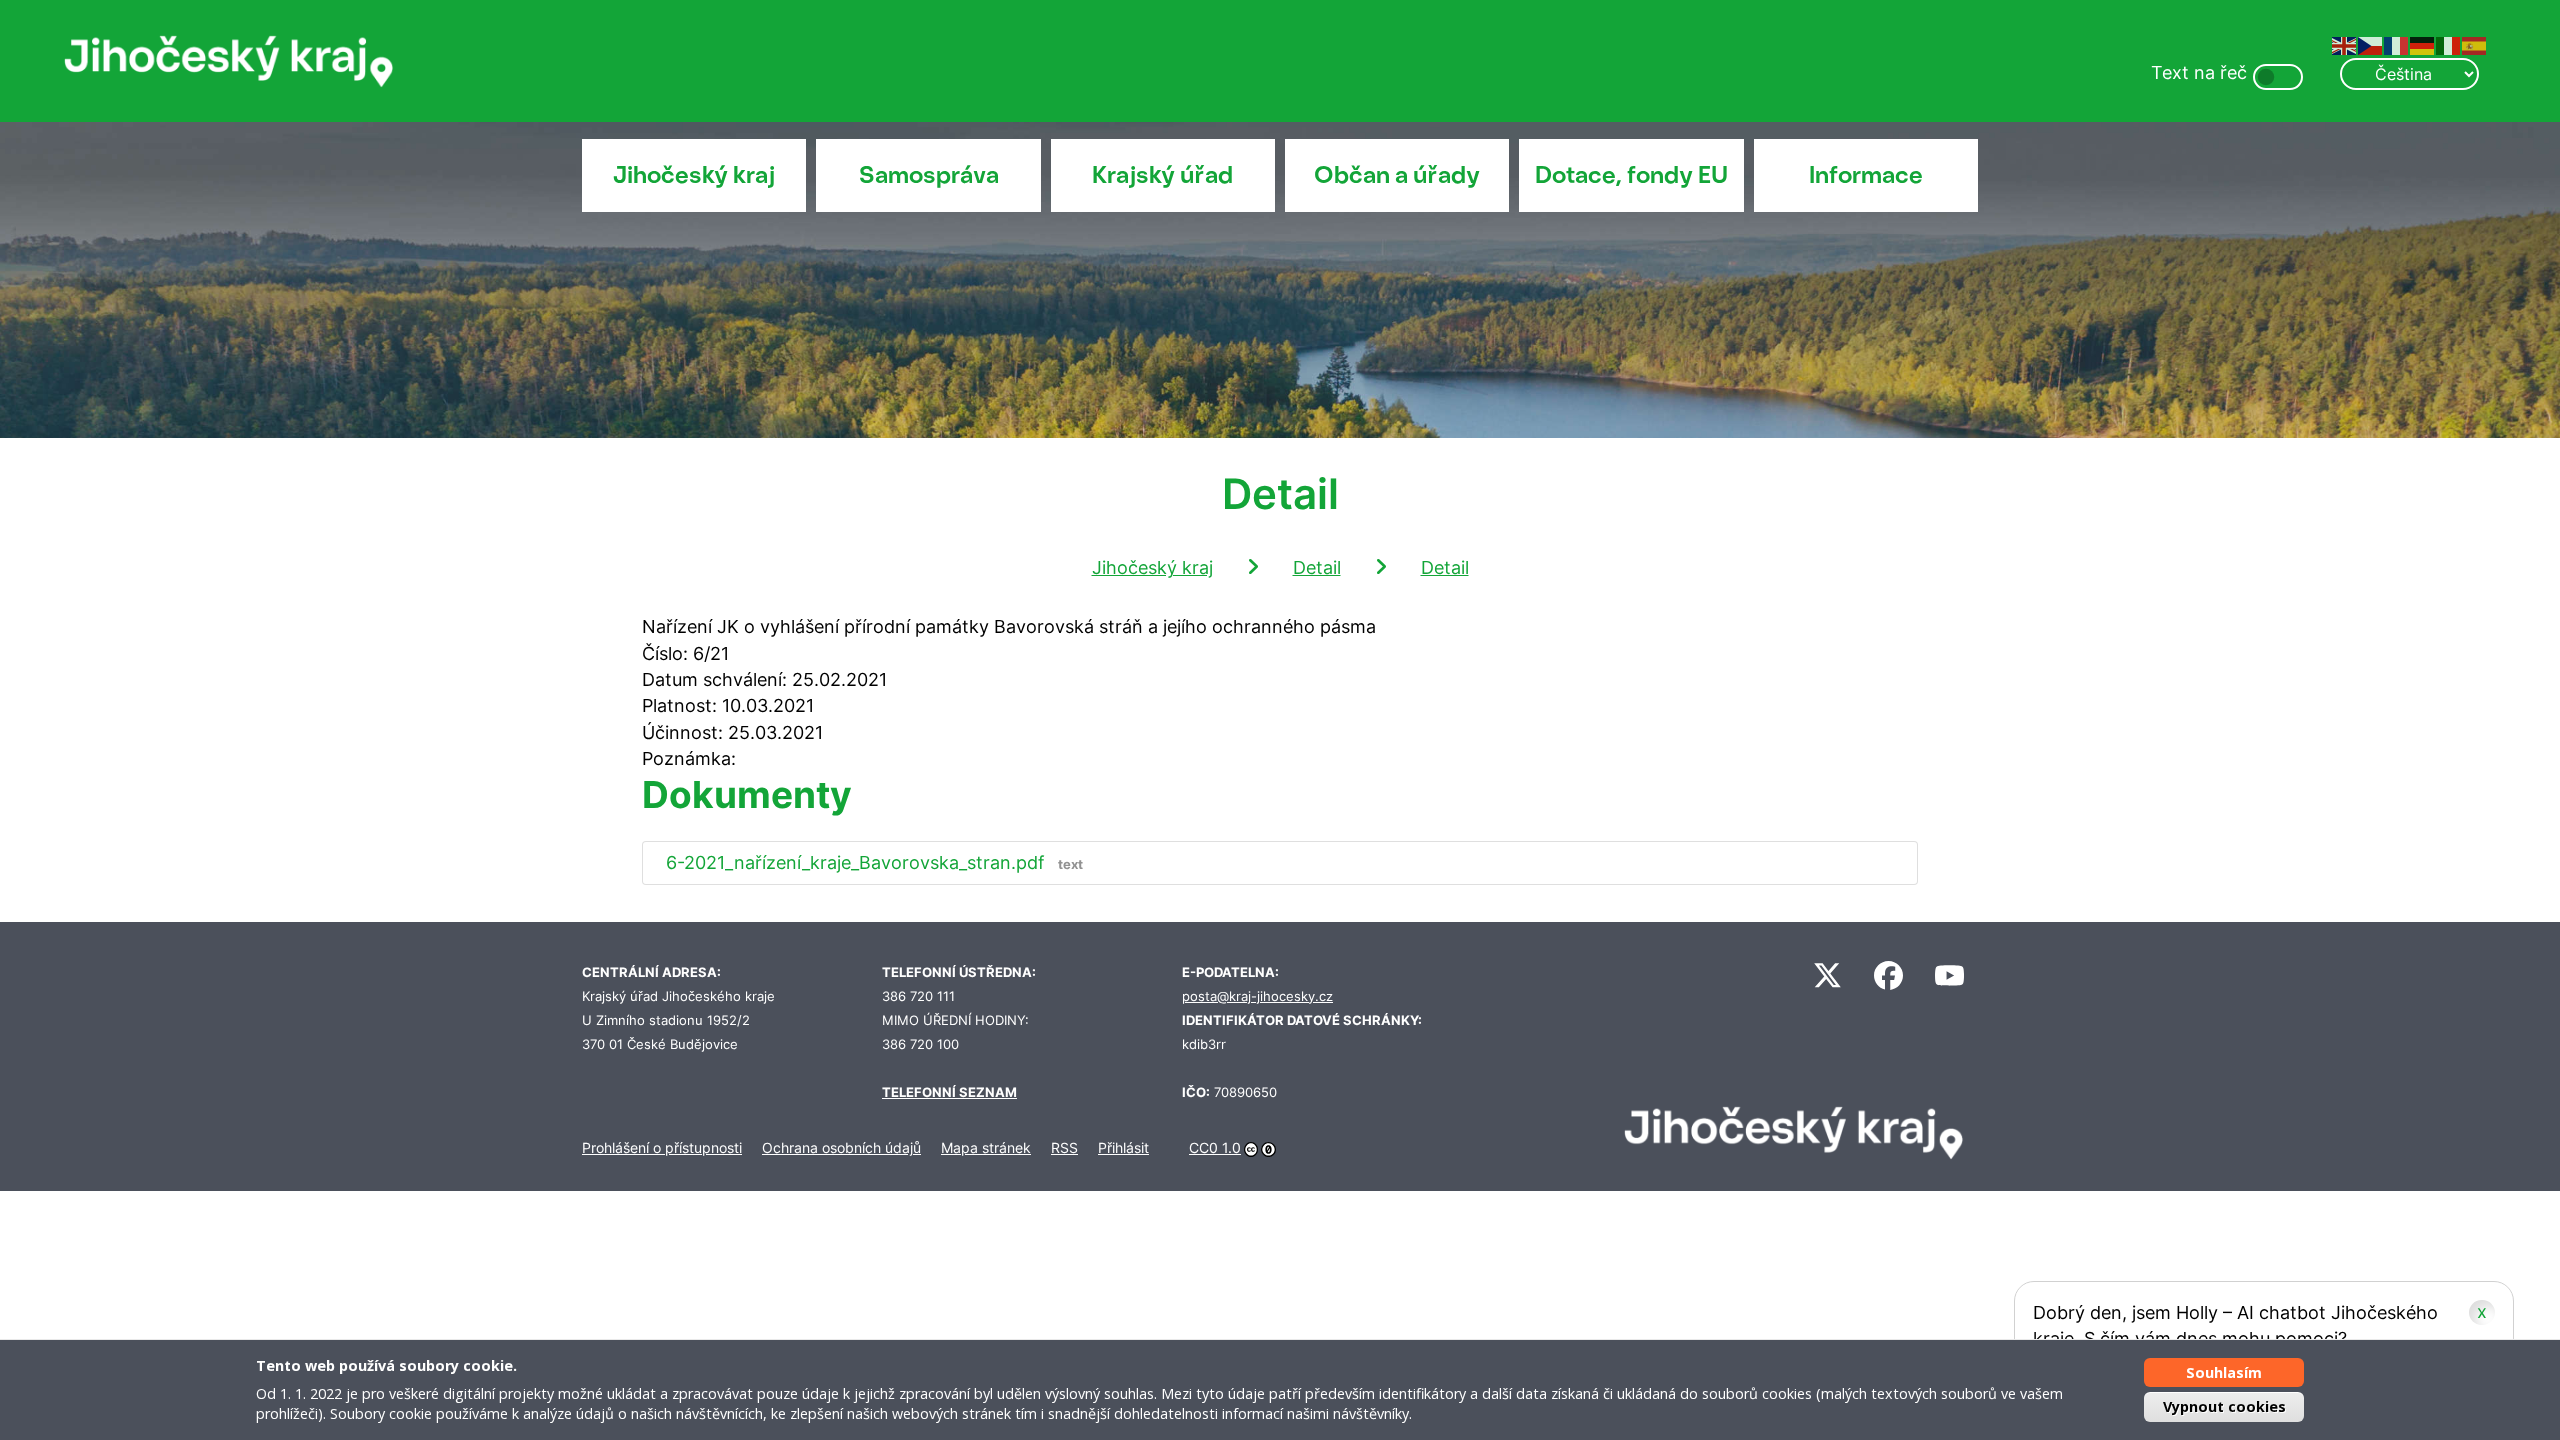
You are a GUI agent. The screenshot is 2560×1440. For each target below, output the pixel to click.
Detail (1317, 567)
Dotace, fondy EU (1631, 175)
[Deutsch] (2423, 44)
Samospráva (929, 175)
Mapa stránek (986, 1147)
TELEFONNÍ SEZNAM (949, 1092)
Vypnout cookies (2224, 1406)
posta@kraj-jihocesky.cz (1257, 996)
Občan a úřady (1397, 175)
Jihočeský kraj (694, 175)
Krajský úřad (1162, 175)
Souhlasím (2224, 1372)
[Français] (2397, 44)
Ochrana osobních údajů (841, 1147)
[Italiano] (2449, 44)
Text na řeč (2199, 72)
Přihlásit (1123, 1147)
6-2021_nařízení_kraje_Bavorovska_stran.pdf (875, 862)
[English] (2345, 44)
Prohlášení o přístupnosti (662, 1147)
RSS (1064, 1147)
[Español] (2475, 44)
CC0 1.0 (1215, 1147)
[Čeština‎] (2371, 44)
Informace (1866, 175)
